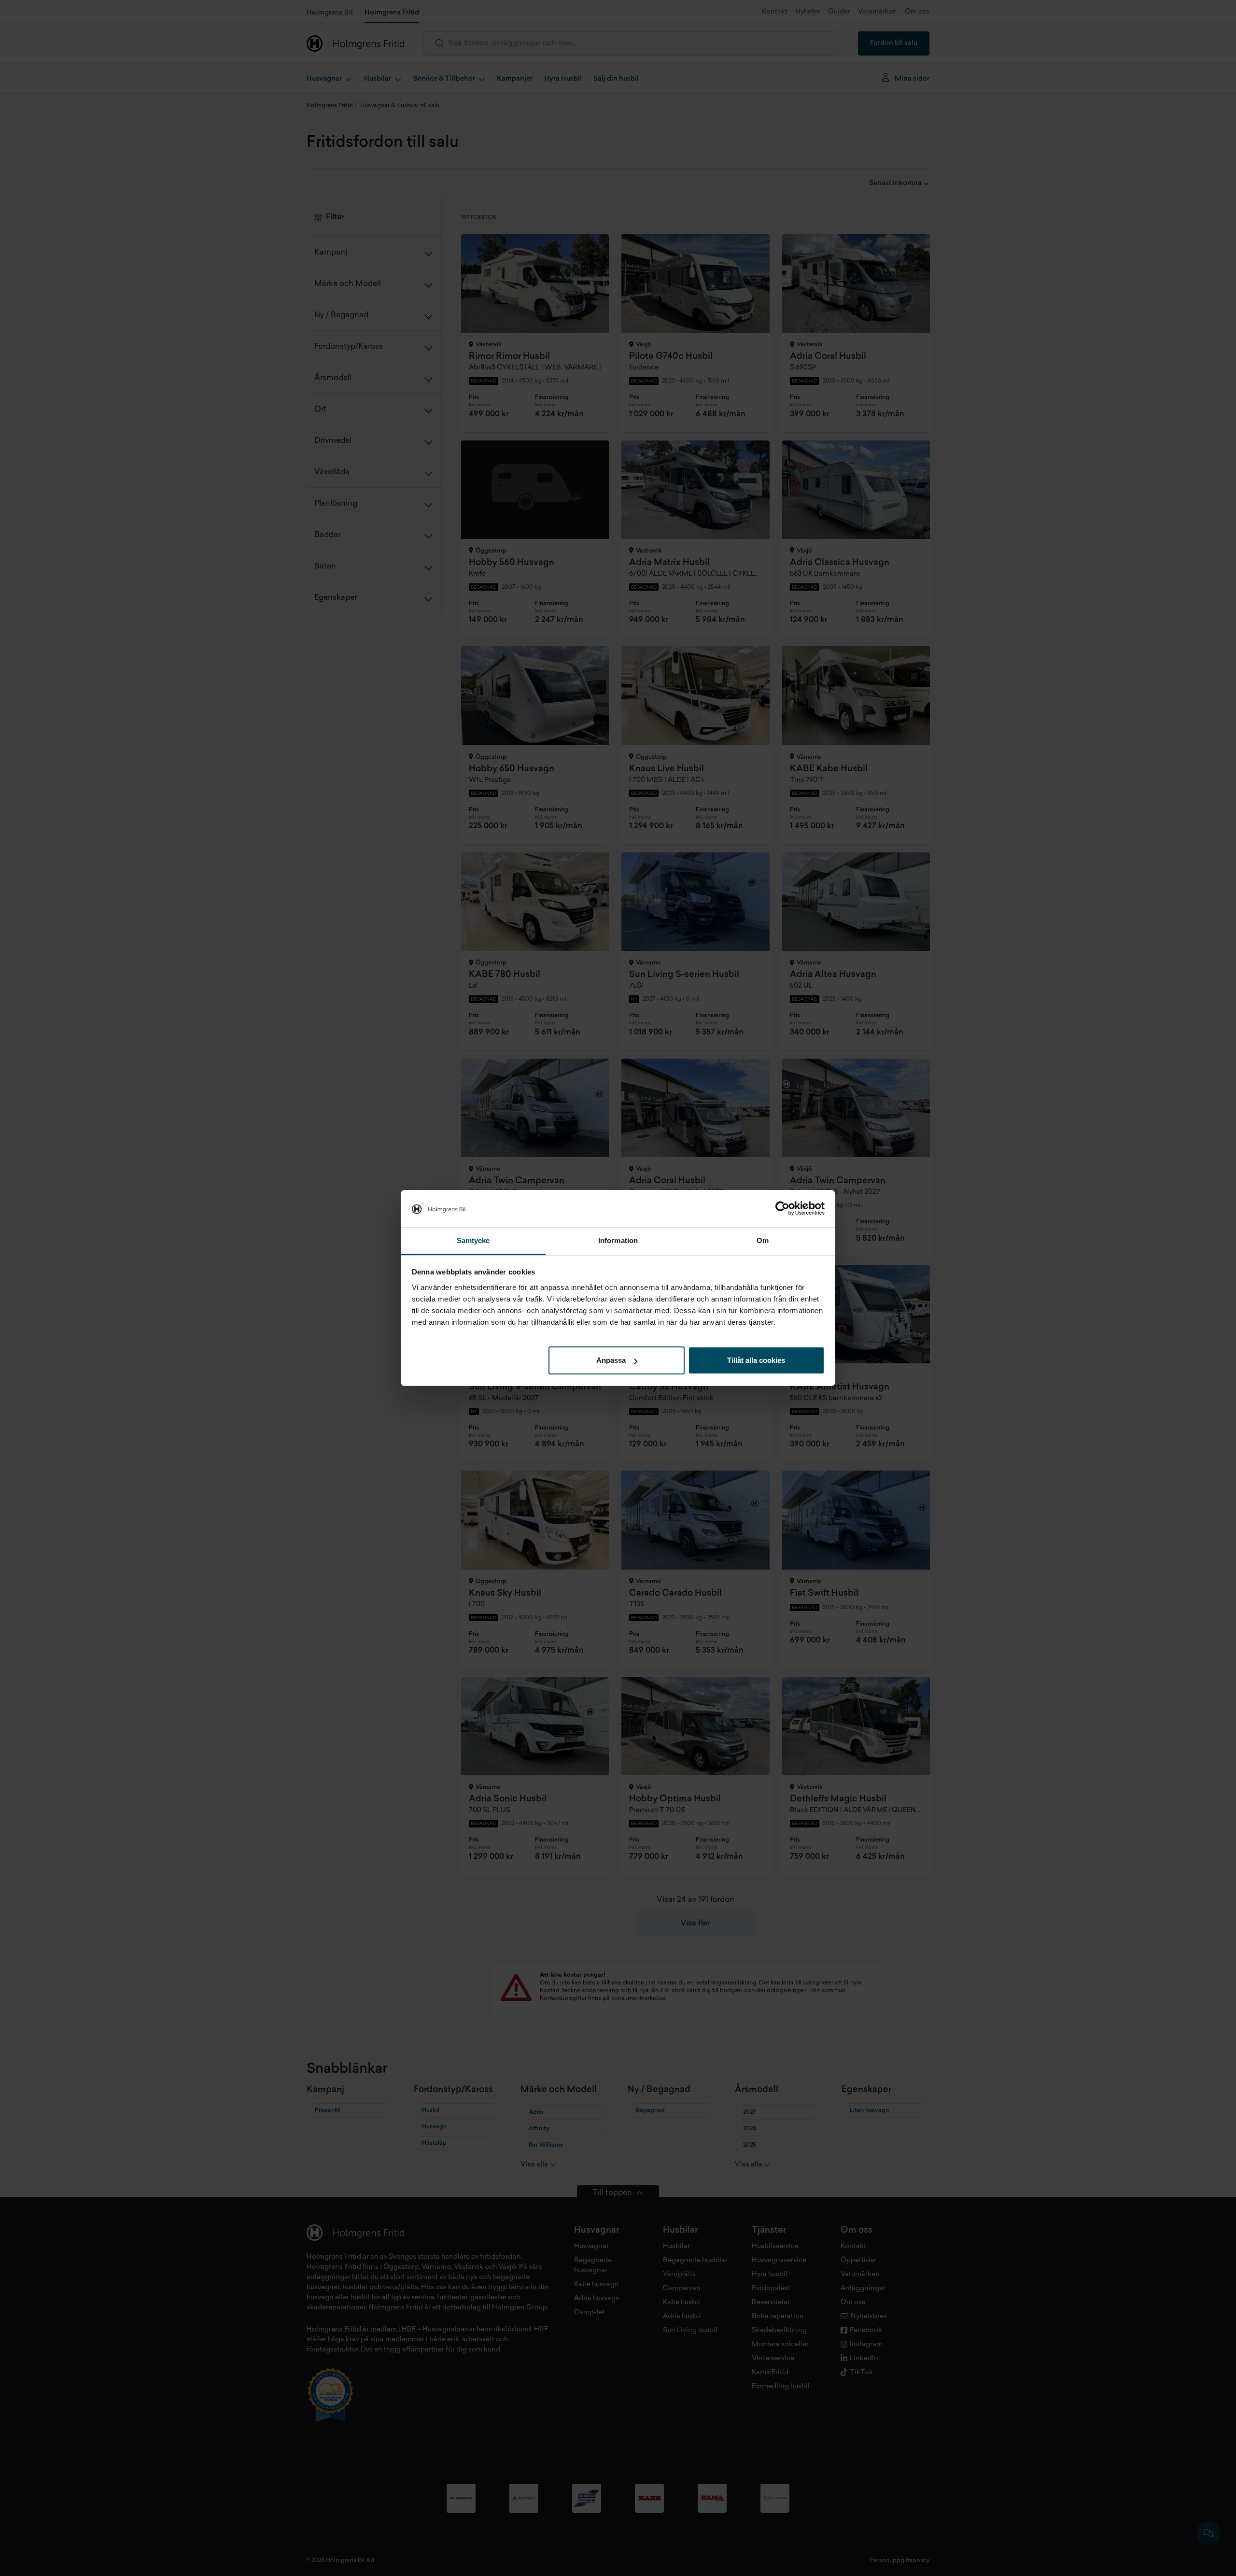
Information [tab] (618, 1240)
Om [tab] (763, 1240)
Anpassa (611, 1360)
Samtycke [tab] (473, 1240)
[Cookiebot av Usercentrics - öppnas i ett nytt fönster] (782, 1209)
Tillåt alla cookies (756, 1360)
